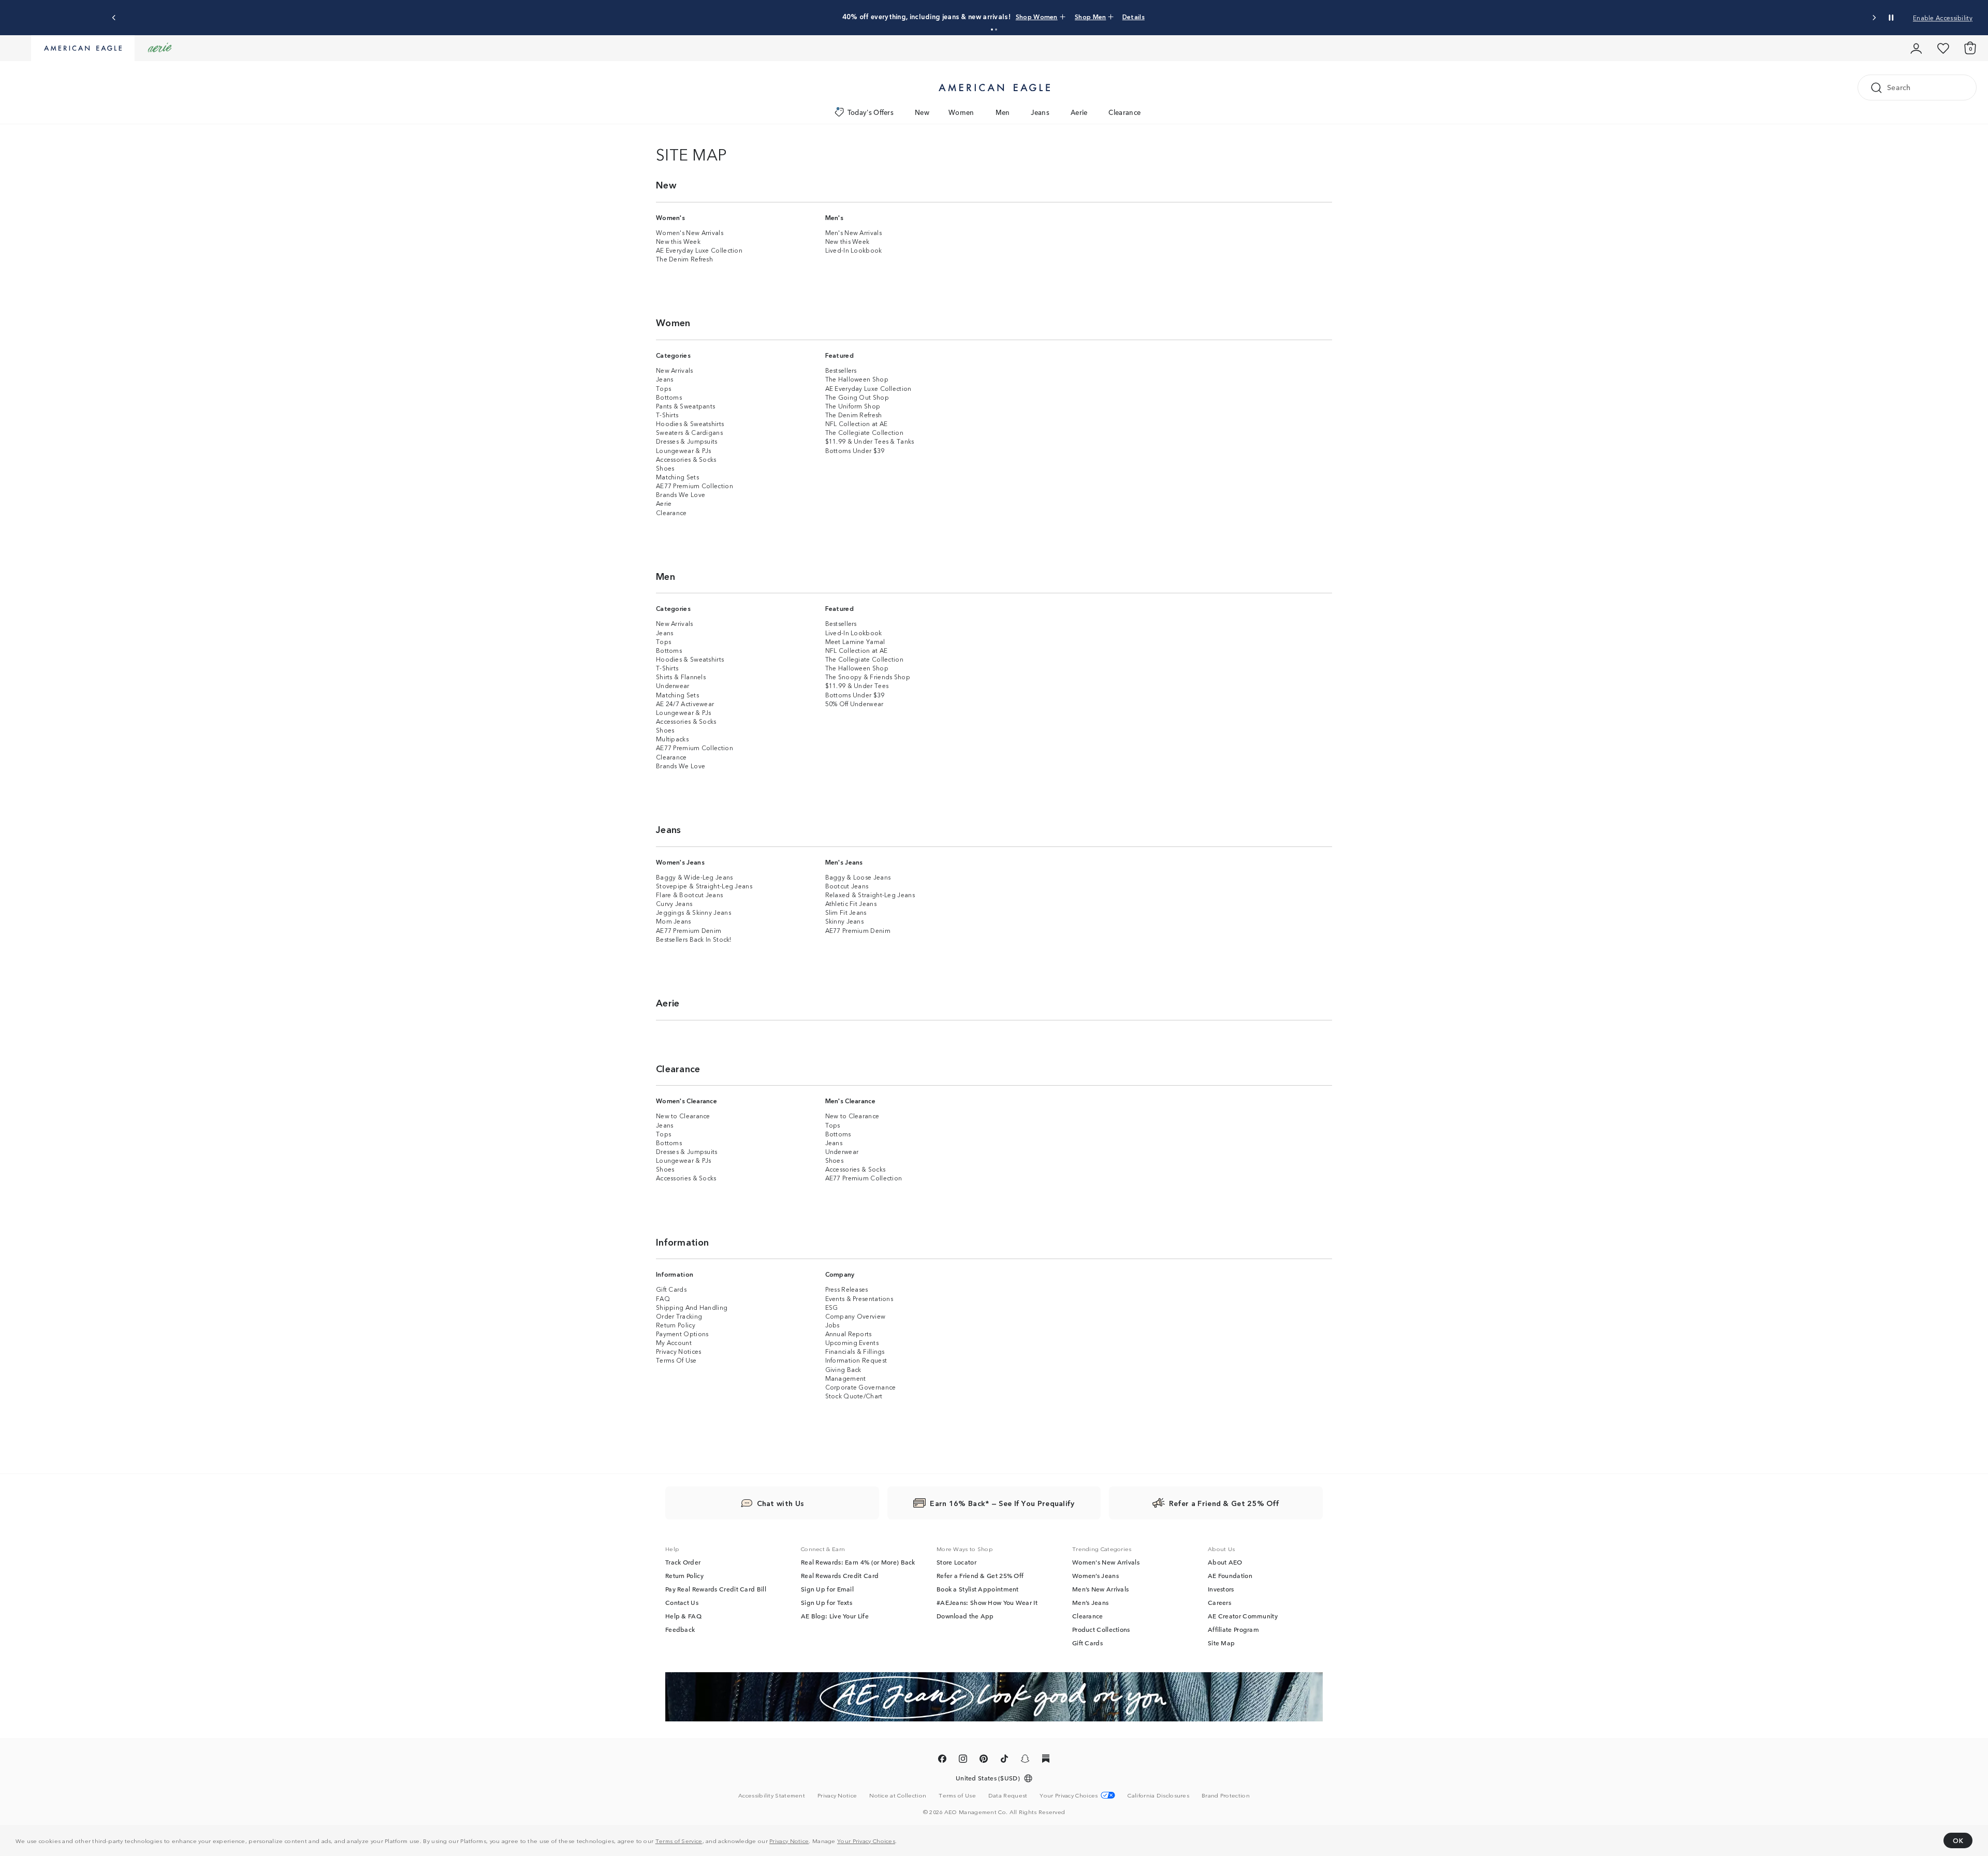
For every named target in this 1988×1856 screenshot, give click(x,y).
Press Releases (847, 1289)
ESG (832, 1307)
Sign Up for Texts (827, 1602)
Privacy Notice (789, 1840)
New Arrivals (675, 370)
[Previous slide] (114, 18)
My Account (674, 1342)
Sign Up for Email (827, 1589)
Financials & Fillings (855, 1351)
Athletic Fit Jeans (851, 903)
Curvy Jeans (674, 903)
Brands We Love (681, 494)
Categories (673, 355)
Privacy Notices (679, 1351)
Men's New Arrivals (853, 232)
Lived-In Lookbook (854, 250)
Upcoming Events (852, 1342)
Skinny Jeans (845, 921)
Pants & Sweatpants (685, 406)
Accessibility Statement (772, 1795)
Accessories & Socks (686, 459)
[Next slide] (1874, 18)
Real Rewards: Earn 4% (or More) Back (858, 1562)
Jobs (832, 1325)
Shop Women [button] (1037, 16)
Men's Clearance (851, 1100)
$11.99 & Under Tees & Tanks (870, 441)
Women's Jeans (680, 862)
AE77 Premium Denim (689, 930)
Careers (1219, 1602)
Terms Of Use (676, 1360)
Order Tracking (679, 1316)
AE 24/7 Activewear (685, 703)
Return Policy (676, 1325)
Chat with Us (781, 1503)
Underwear (673, 685)
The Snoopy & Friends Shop (868, 676)
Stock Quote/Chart (854, 1395)
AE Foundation (1230, 1575)
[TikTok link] (1004, 1760)
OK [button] (1958, 1840)
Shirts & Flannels (681, 676)
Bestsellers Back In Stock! (694, 939)
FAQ (663, 1298)
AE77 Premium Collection (695, 485)
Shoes (665, 468)
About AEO (1225, 1562)
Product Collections (1101, 1629)
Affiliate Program (1233, 1629)
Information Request (856, 1360)
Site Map (1221, 1643)
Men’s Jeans (1090, 1602)
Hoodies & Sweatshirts (690, 423)
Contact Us (682, 1602)
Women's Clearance (686, 1100)
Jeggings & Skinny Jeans (693, 912)
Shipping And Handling (692, 1307)
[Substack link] (1046, 1760)
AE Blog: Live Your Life (835, 1616)
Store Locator (956, 1562)
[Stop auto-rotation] (1891, 18)
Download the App (965, 1616)
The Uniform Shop (853, 406)
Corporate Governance (861, 1387)
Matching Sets (677, 477)
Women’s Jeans (1095, 1575)
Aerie (1079, 112)
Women (961, 112)
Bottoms (669, 397)
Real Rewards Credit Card (840, 1575)
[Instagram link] (963, 1760)
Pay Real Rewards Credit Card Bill (716, 1589)
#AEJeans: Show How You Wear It (987, 1602)
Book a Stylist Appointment (978, 1589)
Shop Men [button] (1090, 16)
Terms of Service (679, 1840)
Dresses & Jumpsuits (687, 441)
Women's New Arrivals (690, 232)
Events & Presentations (859, 1298)
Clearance (1124, 112)
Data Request (1008, 1795)
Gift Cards (671, 1289)
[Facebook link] (942, 1760)
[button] (992, 30)
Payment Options (682, 1333)
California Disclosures (1158, 1795)
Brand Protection (1226, 1795)
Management (846, 1378)
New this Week (678, 241)
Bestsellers (841, 370)
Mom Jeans (674, 921)
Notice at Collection (898, 1795)
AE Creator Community (1243, 1616)
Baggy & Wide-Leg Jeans (695, 877)
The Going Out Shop (857, 397)
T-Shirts (667, 414)
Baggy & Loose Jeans (858, 877)
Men (1003, 112)
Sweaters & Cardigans (689, 432)
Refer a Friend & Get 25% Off (980, 1575)
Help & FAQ (683, 1616)
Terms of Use (957, 1795)
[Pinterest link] (984, 1760)
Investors (1221, 1589)
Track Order (683, 1562)
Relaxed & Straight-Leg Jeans (870, 894)
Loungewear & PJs (684, 450)
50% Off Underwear (854, 703)
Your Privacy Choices (866, 1840)
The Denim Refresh (684, 259)
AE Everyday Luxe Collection (699, 250)
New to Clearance (683, 1115)
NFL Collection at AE (857, 423)
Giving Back (843, 1369)
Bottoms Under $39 (855, 450)
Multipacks (672, 739)
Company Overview (856, 1316)
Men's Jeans (844, 862)
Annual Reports (849, 1333)
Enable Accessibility (1943, 17)
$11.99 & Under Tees (857, 685)
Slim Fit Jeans (846, 912)
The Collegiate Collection (865, 432)
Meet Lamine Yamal (855, 641)
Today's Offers (871, 112)
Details (1134, 16)
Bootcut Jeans (847, 886)
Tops (663, 388)
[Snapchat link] (1025, 1760)
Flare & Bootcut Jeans (689, 894)
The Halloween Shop (857, 379)
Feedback (680, 1629)
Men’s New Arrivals (1100, 1589)
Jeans (1040, 112)
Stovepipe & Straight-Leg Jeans (704, 886)
